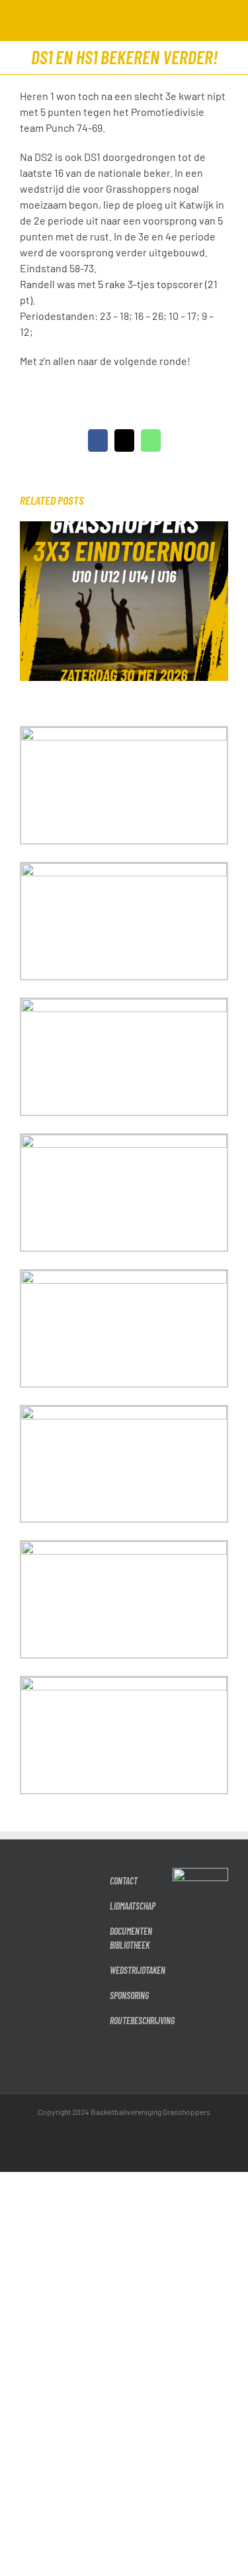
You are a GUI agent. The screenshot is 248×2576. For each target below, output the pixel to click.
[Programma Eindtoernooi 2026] (124, 528)
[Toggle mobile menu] (223, 20)
